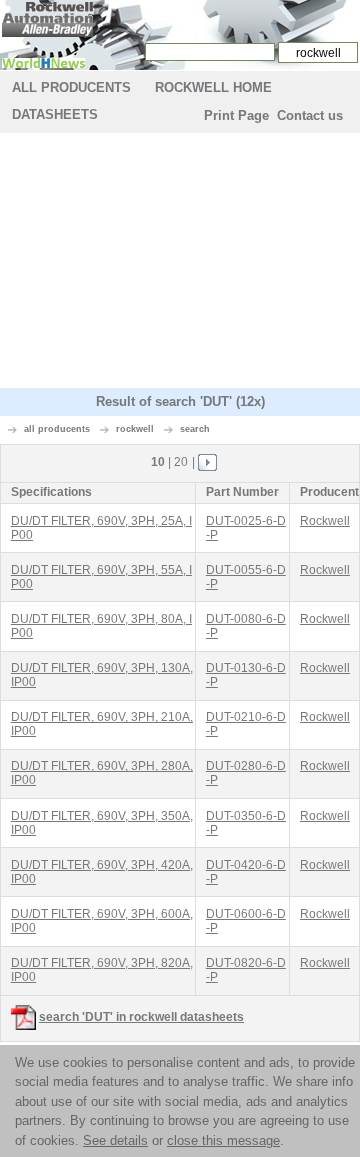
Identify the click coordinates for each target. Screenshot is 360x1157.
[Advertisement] (180, 263)
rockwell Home (213, 87)
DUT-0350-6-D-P (246, 823)
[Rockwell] (47, 18)
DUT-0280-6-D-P (246, 773)
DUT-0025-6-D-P (246, 528)
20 (181, 462)
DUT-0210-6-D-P (246, 724)
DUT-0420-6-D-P (246, 872)
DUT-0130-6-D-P (246, 675)
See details (115, 1140)
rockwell (135, 429)
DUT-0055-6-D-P (246, 577)
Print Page (236, 115)
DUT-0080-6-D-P (246, 626)
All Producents (71, 87)
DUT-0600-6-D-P (246, 921)
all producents (57, 429)
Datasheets (55, 114)
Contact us (310, 115)
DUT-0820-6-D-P (246, 970)
